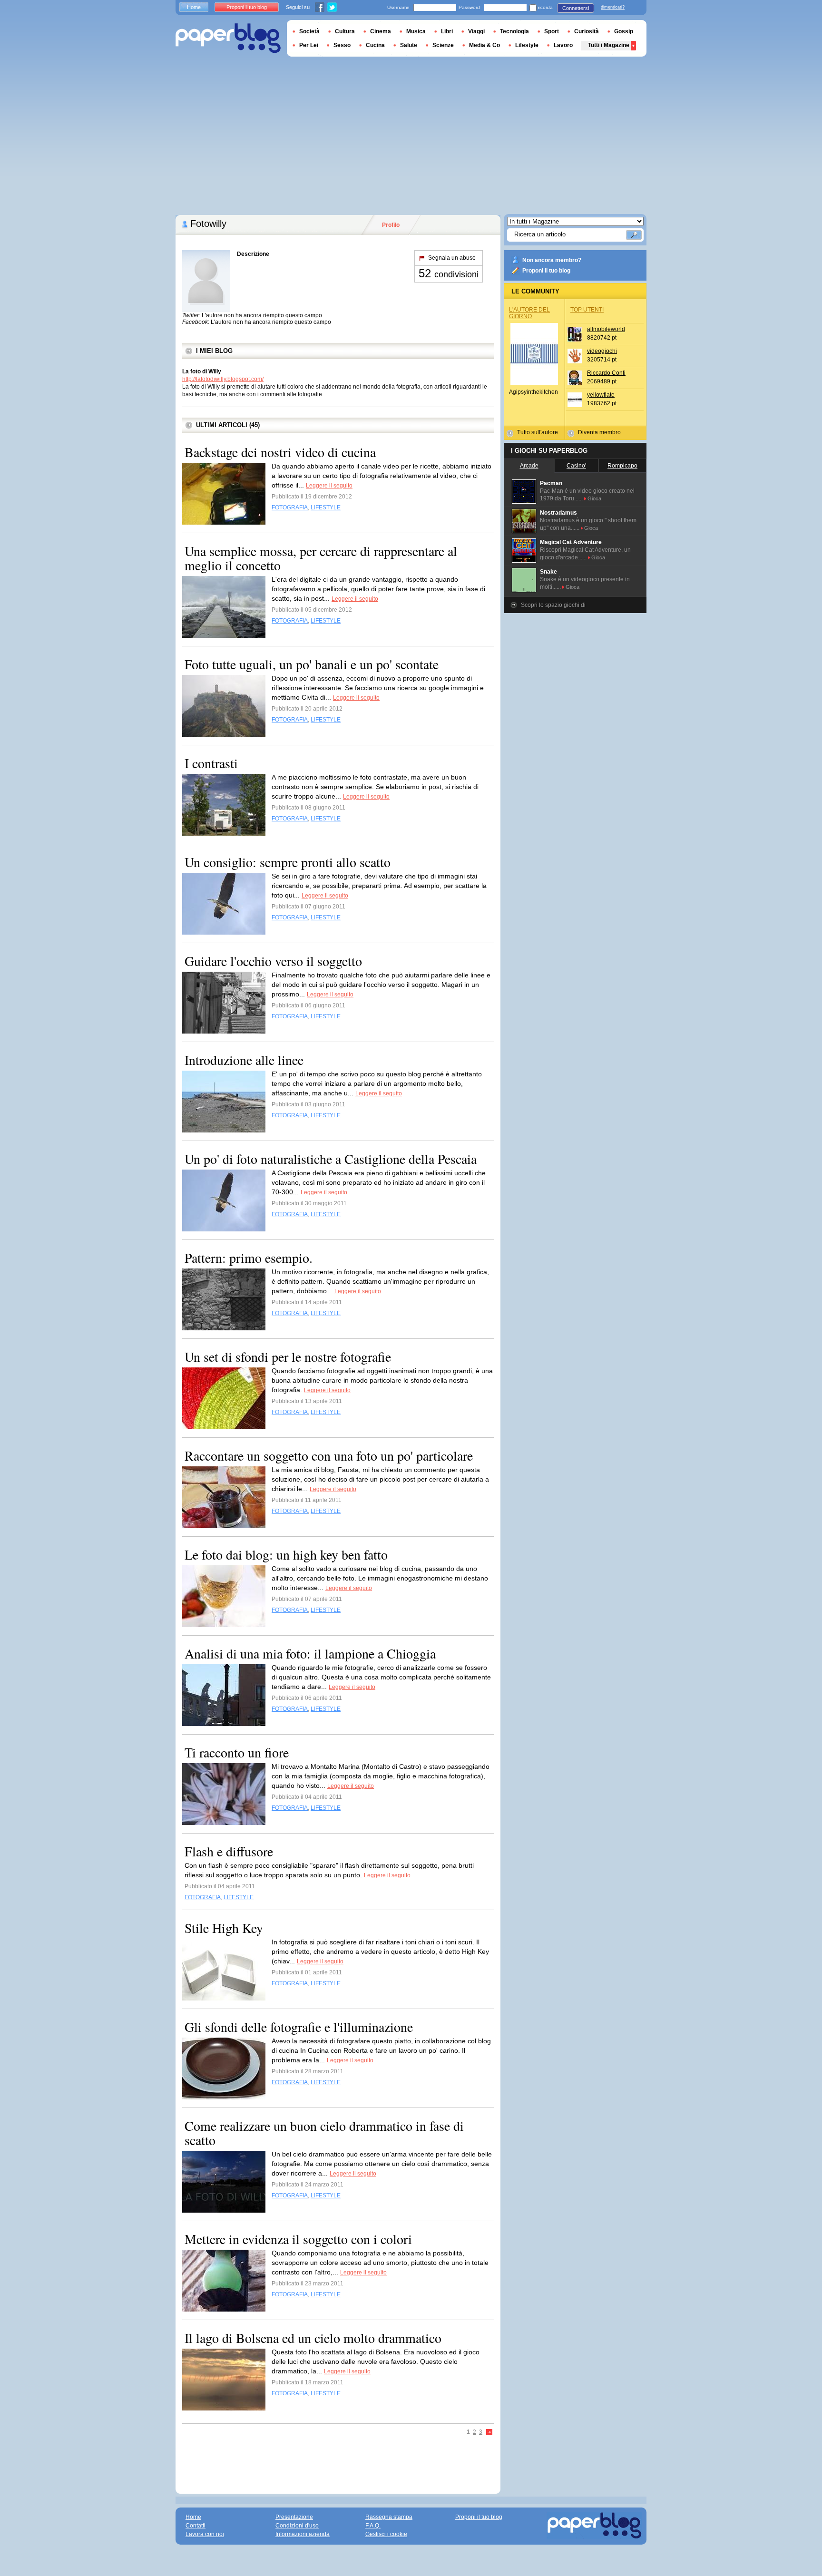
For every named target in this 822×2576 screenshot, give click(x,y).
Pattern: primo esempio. (249, 1258)
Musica (416, 31)
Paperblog (228, 38)
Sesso (342, 45)
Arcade (529, 466)
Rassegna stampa (389, 2517)
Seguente (489, 2433)
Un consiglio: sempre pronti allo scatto (288, 862)
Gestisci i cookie (386, 2534)
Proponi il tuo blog (546, 271)
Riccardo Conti (606, 373)
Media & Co (484, 45)
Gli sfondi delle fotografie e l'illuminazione (299, 2027)
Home (194, 7)
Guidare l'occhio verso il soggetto (273, 961)
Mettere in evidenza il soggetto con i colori (298, 2239)
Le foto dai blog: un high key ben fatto (286, 1554)
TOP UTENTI (587, 310)
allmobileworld (606, 329)
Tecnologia (514, 31)
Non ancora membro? (552, 260)
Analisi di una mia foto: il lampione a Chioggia (310, 1653)
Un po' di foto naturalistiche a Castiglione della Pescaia (331, 1159)
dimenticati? (613, 7)
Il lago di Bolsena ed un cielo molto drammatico (313, 2338)
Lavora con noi (205, 2534)
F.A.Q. (373, 2526)
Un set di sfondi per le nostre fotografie (288, 1356)
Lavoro (563, 45)
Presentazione (294, 2517)
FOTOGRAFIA (290, 507)
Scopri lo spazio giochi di (553, 605)
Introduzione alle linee (244, 1060)
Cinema (381, 31)
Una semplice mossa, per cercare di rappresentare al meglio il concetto (321, 558)
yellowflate (601, 395)
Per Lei (309, 45)
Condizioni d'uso (297, 2526)
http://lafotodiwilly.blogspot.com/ (223, 379)
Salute (409, 45)
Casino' (576, 466)
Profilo (391, 225)
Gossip (624, 31)
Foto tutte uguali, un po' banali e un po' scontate (312, 664)
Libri (447, 31)
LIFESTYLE (326, 507)
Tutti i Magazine (609, 45)
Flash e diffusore (229, 1851)
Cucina (375, 45)
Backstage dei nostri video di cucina (280, 452)
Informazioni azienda (303, 2534)
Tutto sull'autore (538, 432)
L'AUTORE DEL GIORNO (529, 313)
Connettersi (576, 8)
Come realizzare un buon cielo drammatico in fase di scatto (324, 2133)
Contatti (196, 2526)
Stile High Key (224, 1928)
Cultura (345, 31)
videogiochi (602, 351)
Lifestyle (527, 45)
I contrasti (211, 763)
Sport (552, 31)
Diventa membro (599, 432)
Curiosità (587, 31)
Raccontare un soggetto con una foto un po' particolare (329, 1455)
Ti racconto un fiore (237, 1752)
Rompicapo (622, 466)
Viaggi (476, 31)
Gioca (594, 498)
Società (309, 31)
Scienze (443, 45)
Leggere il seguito (329, 486)
